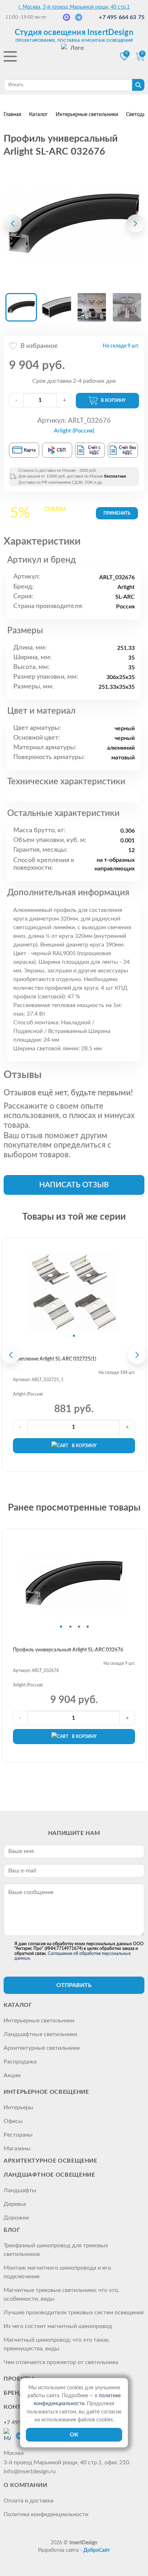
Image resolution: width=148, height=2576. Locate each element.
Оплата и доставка (29, 2501)
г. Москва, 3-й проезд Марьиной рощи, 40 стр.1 (74, 7)
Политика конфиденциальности (46, 2514)
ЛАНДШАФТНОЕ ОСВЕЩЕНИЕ (49, 2175)
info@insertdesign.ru (30, 2471)
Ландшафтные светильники (40, 2034)
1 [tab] (74, 1336)
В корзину (113, 400)
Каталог (18, 2005)
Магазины (17, 2149)
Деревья (15, 2204)
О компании (25, 2485)
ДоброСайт (97, 2550)
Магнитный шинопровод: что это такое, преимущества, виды (57, 2344)
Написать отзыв (74, 1185)
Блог (12, 2230)
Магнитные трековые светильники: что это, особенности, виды (61, 2295)
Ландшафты (20, 2190)
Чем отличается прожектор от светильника (61, 2362)
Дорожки (16, 2218)
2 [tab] (70, 1627)
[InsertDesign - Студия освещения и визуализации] (74, 57)
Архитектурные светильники (42, 2048)
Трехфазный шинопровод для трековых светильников (56, 2250)
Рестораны (18, 2135)
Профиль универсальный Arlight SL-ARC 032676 (68, 1650)
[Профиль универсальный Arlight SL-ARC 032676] (74, 223)
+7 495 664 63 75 (122, 17)
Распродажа (20, 2062)
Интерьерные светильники (39, 2021)
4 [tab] (88, 1627)
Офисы (13, 2121)
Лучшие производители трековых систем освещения (74, 2313)
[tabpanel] (74, 1292)
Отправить (74, 1985)
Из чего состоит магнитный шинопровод (58, 2326)
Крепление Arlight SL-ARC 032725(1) (55, 1359)
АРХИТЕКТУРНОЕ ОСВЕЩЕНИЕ (50, 2161)
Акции (12, 2075)
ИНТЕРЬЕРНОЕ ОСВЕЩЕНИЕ (46, 2092)
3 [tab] (79, 1627)
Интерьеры (18, 2107)
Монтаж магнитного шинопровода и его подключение (57, 2272)
